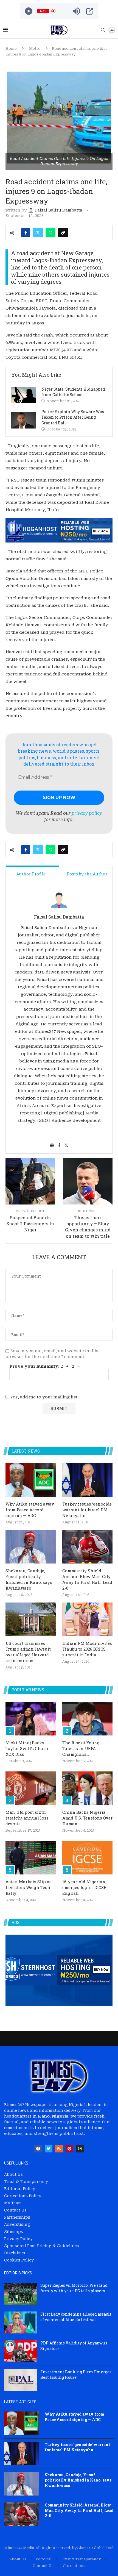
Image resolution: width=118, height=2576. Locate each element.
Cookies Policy (19, 2260)
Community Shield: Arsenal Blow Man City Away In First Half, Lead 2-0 (87, 1579)
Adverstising (17, 2224)
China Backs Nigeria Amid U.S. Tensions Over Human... (87, 1818)
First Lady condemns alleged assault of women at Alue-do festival (76, 2317)
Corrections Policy (23, 2196)
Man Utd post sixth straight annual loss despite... (27, 1818)
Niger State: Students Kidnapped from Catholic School (73, 392)
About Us (13, 2174)
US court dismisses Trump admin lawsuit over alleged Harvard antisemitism (28, 1652)
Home (11, 48)
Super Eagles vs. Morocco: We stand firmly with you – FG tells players (74, 2288)
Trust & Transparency (26, 2182)
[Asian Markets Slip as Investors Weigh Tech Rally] (31, 1858)
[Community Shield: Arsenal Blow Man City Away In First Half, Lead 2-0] (87, 1547)
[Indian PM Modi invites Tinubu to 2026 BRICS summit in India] (87, 1619)
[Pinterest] (69, 2149)
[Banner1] (59, 1970)
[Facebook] (38, 2149)
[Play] (29, 11)
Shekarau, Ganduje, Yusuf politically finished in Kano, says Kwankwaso (29, 1579)
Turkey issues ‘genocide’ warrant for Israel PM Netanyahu (87, 1510)
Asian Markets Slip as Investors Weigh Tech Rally (29, 1887)
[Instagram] (80, 2149)
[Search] (103, 30)
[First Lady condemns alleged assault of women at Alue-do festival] (21, 2322)
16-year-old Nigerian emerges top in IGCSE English (84, 1887)
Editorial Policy (20, 2189)
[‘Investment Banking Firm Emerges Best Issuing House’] (21, 2380)
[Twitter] (49, 2149)
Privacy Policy (18, 2239)
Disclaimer (15, 2253)
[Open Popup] (90, 11)
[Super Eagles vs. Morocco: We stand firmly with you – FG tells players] (21, 2294)
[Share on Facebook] (26, 233)
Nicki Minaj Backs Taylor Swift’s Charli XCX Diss (27, 1748)
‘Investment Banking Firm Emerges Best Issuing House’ (76, 2375)
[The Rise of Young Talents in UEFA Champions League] (87, 1719)
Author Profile (31, 874)
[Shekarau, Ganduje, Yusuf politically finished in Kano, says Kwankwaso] (31, 1547)
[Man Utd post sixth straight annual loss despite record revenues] (31, 1788)
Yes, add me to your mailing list (43, 1397)
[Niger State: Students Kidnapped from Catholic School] (24, 395)
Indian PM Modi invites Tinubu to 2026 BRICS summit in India (87, 1649)
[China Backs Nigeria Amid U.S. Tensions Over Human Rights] (87, 1788)
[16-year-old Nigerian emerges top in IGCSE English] (87, 1858)
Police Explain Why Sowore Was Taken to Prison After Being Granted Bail (73, 417)
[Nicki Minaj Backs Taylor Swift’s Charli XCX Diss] (31, 1719)
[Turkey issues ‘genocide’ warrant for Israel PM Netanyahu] (87, 1480)
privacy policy (87, 813)
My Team (13, 2203)
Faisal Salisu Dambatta (59, 917)
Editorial (44, 2559)
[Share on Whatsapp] (50, 233)
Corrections (74, 2566)
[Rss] (59, 2149)
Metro (35, 48)
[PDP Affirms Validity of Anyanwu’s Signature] (21, 2351)
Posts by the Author (87, 874)
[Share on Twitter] (38, 233)
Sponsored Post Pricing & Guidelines (42, 2246)
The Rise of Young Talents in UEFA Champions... (81, 1748)
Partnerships (17, 2217)
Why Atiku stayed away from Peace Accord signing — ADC (30, 1510)
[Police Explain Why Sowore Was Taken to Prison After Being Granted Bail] (24, 420)
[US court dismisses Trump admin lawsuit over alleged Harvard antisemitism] (31, 1619)
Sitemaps (14, 2232)
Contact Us (15, 2210)
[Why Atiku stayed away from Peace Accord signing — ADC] (31, 1480)
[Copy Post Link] (63, 233)
